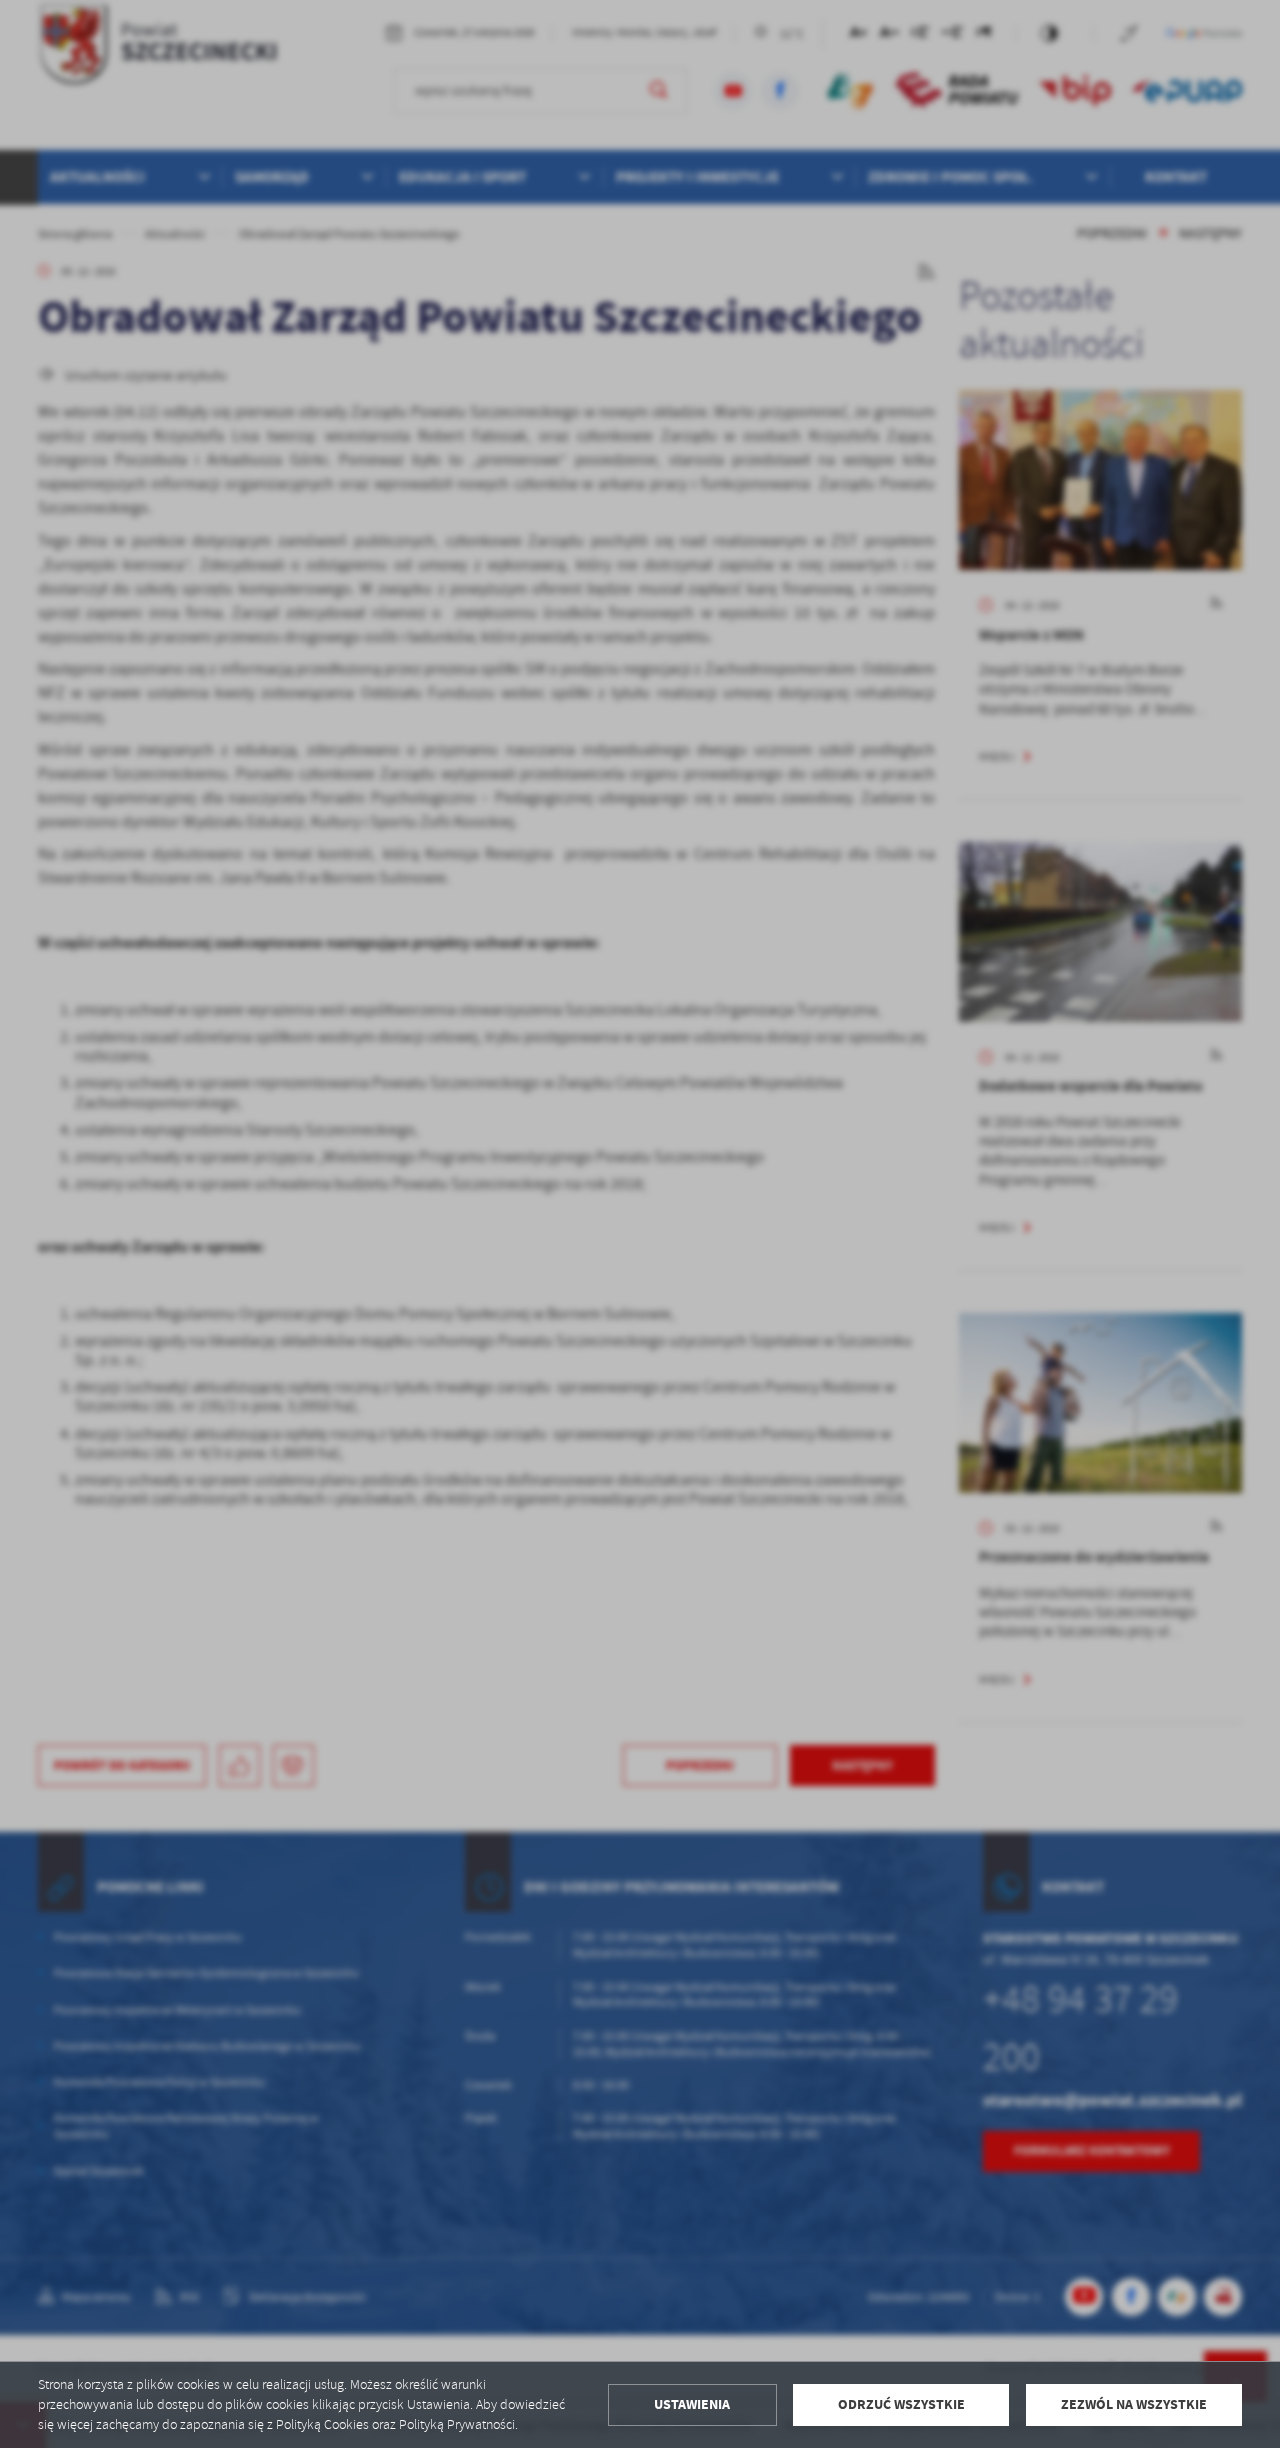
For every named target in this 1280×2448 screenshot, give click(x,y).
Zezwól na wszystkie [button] (1134, 2404)
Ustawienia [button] (692, 2404)
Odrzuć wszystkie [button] (901, 2404)
